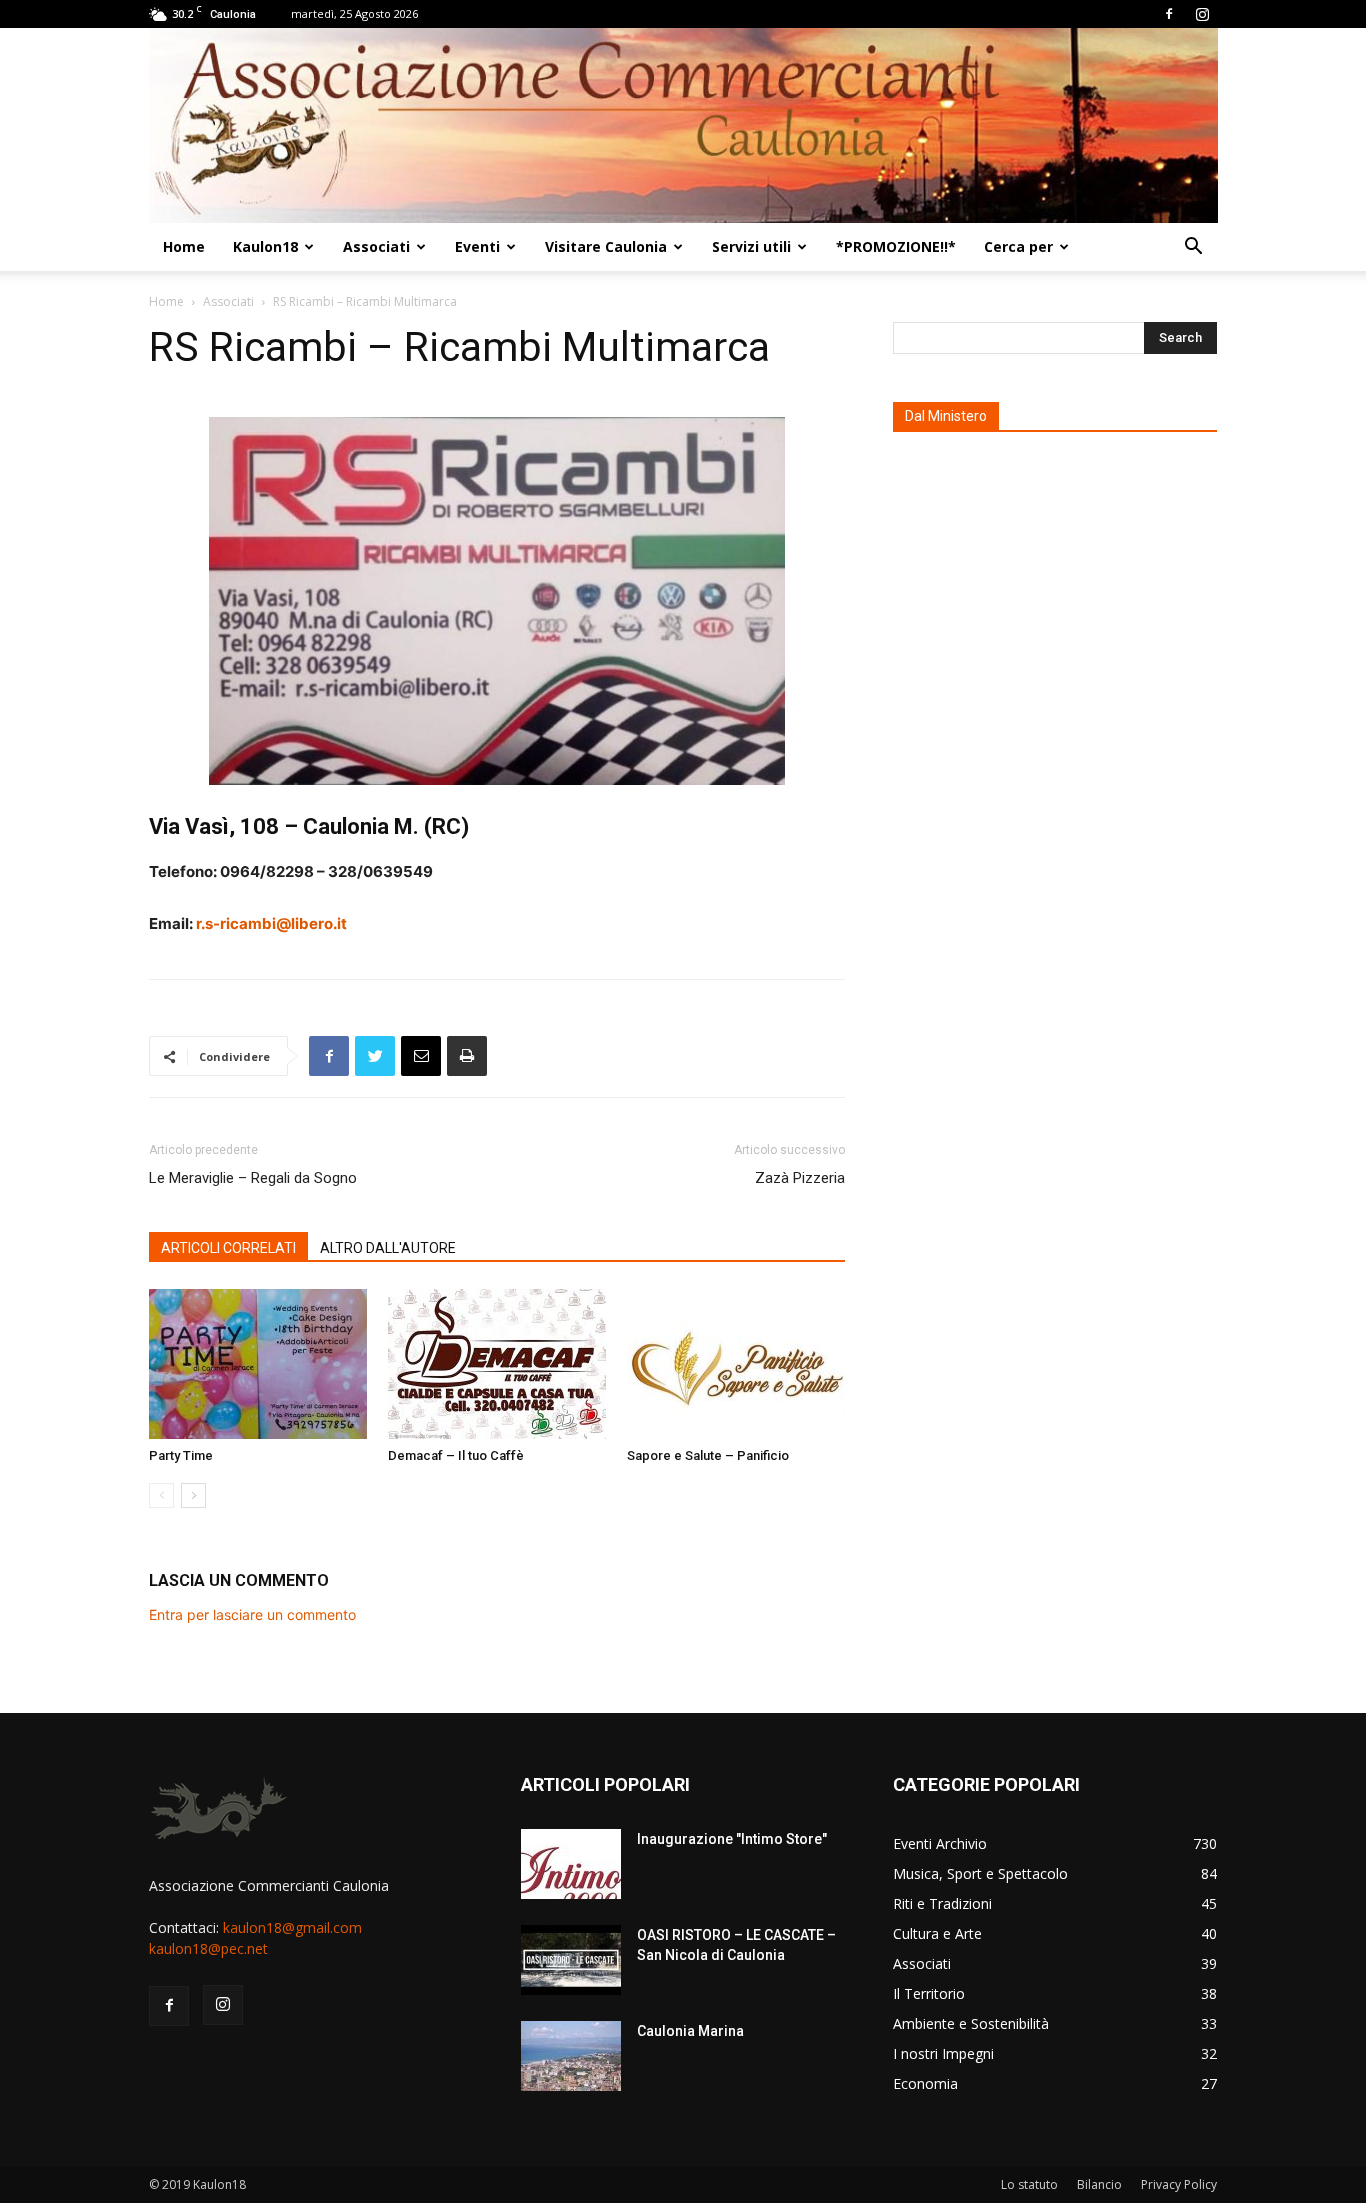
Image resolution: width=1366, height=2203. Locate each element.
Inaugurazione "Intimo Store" (732, 1839)
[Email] (421, 1056)
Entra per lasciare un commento (252, 1614)
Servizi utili (751, 246)
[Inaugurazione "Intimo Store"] (571, 1864)
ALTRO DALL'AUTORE (388, 1248)
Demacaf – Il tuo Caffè (456, 1455)
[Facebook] (1169, 14)
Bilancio (1099, 2184)
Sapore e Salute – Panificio (708, 1455)
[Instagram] (1202, 14)
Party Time (181, 1455)
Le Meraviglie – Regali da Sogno (253, 1178)
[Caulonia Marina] (571, 2056)
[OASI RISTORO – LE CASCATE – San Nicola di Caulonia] (571, 1960)
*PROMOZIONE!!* (896, 246)
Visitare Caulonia (606, 246)
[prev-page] (161, 1495)
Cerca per (1018, 246)
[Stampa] (467, 1056)
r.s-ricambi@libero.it (271, 923)
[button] (1193, 248)
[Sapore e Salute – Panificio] (736, 1364)
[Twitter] (375, 1056)
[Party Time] (258, 1364)
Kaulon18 (265, 246)
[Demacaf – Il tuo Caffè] (497, 1364)
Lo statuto (1029, 2184)
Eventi (477, 246)
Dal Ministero (946, 416)
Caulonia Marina (690, 2031)
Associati (376, 246)
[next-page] (193, 1495)
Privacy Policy (1179, 2184)
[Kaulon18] (683, 125)
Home (184, 246)
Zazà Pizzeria (800, 1178)
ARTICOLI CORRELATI (228, 1248)
